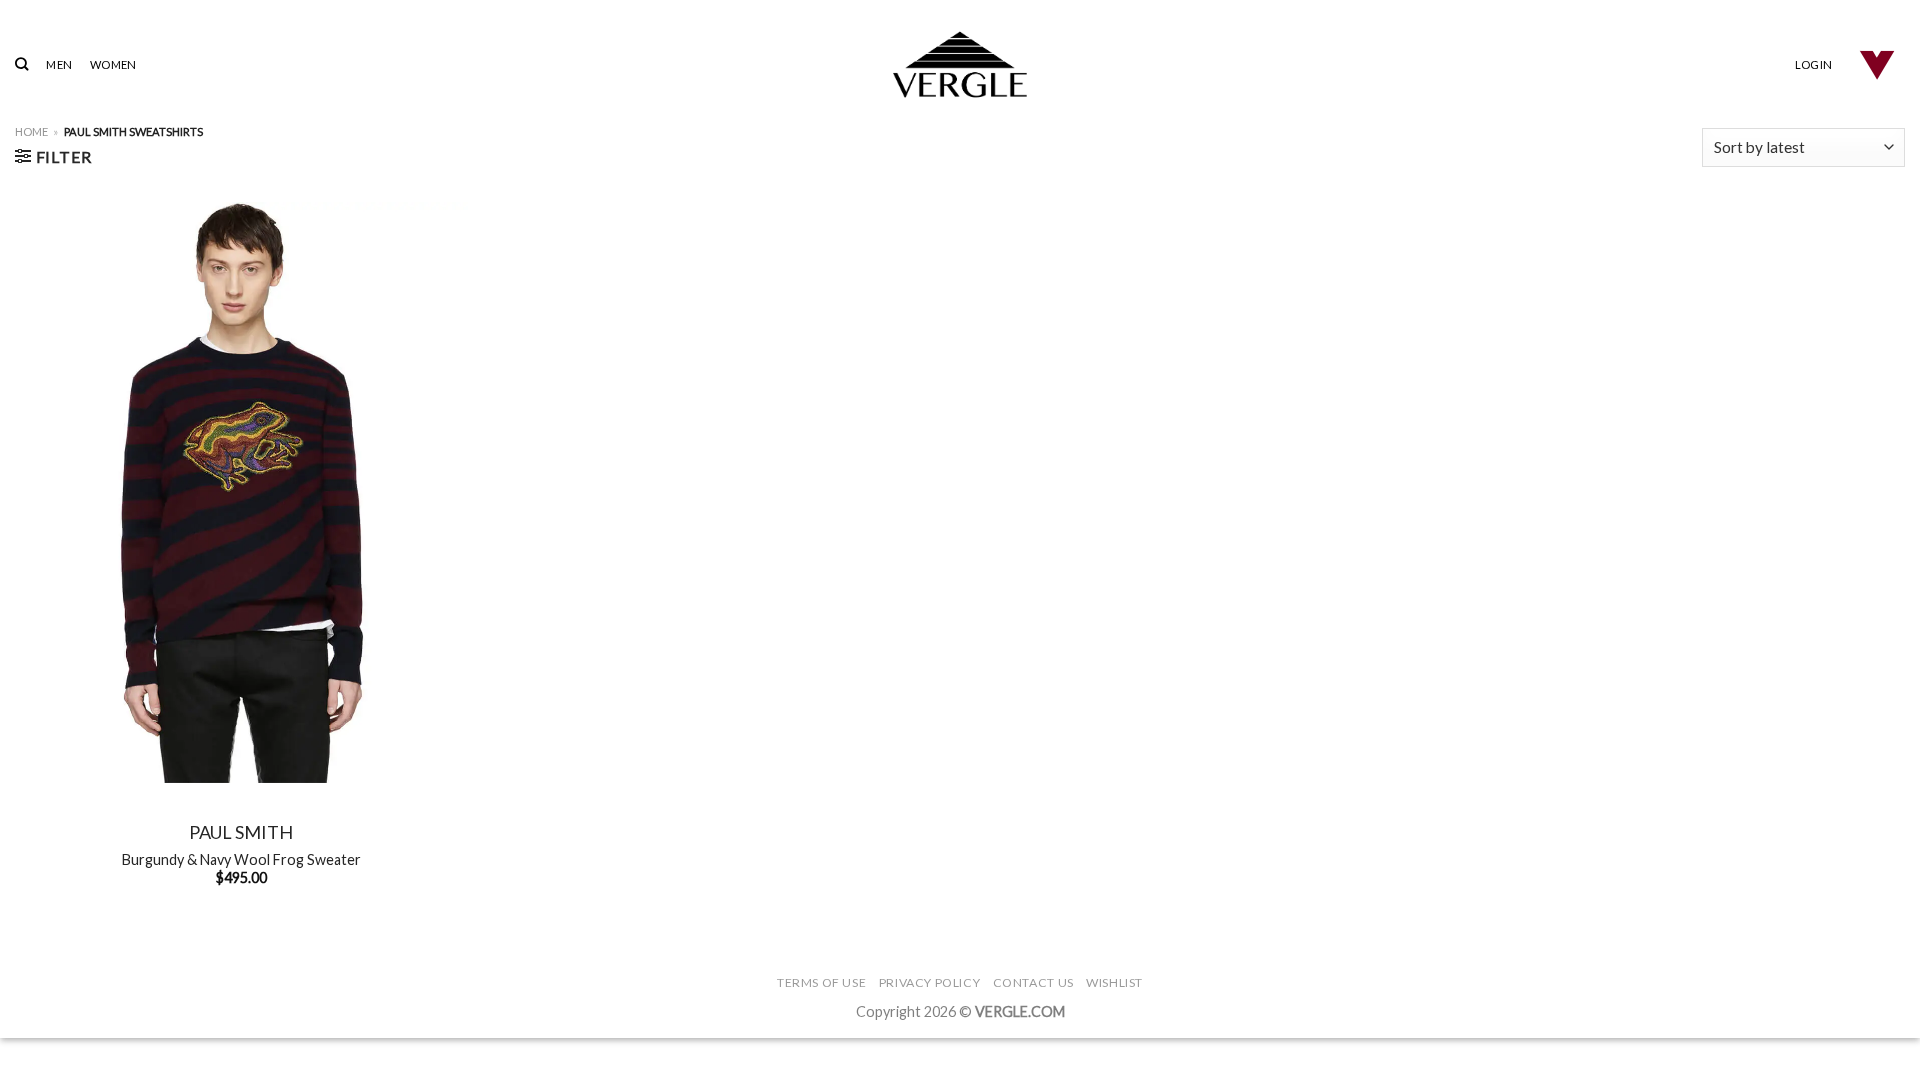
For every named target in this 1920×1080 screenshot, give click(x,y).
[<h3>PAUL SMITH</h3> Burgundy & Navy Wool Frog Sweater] (241, 492)
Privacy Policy (930, 982)
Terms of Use (821, 982)
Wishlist (1114, 982)
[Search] (21, 64)
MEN (59, 64)
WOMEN (113, 64)
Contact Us (1033, 982)
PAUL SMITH (241, 832)
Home (31, 131)
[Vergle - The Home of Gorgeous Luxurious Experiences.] (960, 64)
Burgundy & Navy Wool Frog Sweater (241, 859)
